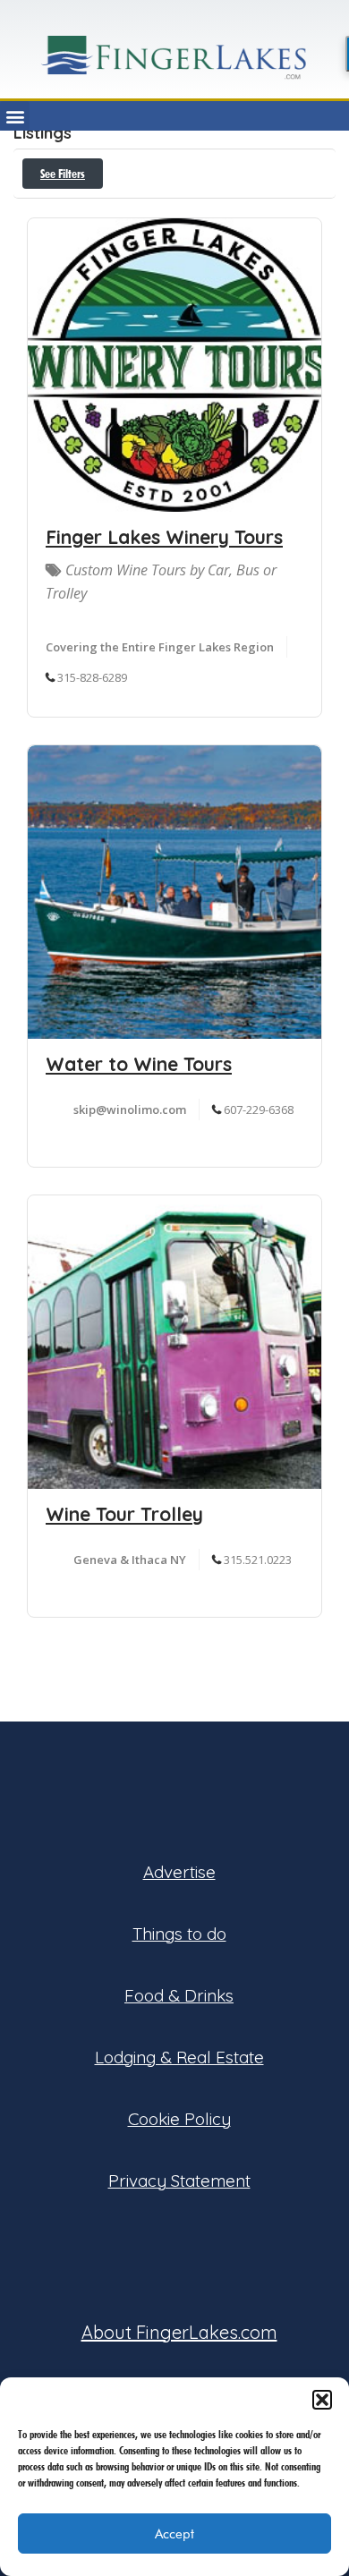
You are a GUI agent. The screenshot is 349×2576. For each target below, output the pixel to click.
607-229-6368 (259, 1109)
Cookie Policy (179, 2119)
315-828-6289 (92, 677)
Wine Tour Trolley (124, 1514)
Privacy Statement (179, 2181)
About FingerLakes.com (179, 2332)
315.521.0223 (258, 1560)
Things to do (179, 1934)
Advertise (179, 1872)
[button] (322, 2400)
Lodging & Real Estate (179, 2057)
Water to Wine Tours (139, 1064)
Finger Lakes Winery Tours (164, 537)
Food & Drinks (179, 1995)
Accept (174, 2534)
